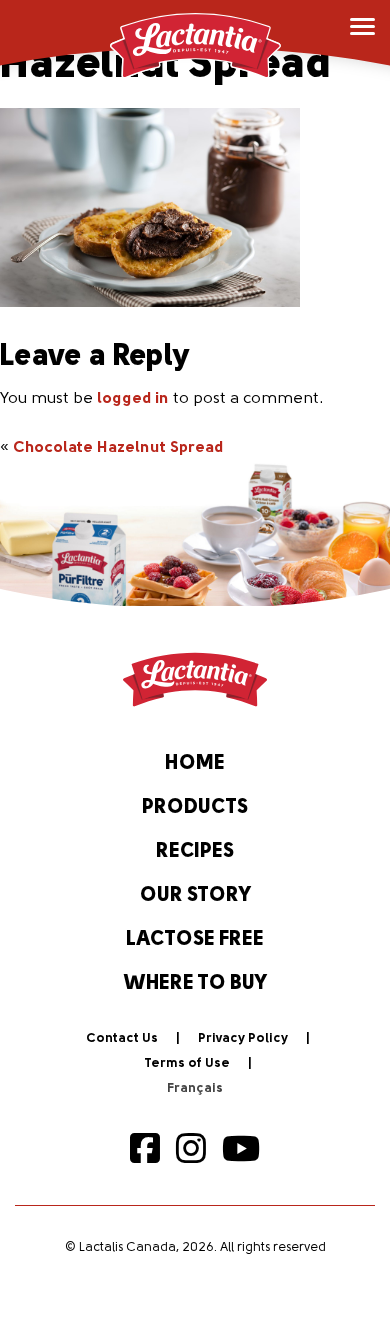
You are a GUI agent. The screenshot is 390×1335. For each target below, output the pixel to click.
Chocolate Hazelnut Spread (118, 448)
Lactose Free (195, 940)
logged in (133, 399)
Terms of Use (187, 1063)
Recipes (195, 852)
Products (195, 808)
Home (195, 764)
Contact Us (122, 1038)
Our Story (195, 896)
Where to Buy (195, 984)
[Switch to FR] (195, 1089)
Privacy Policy (243, 1038)
